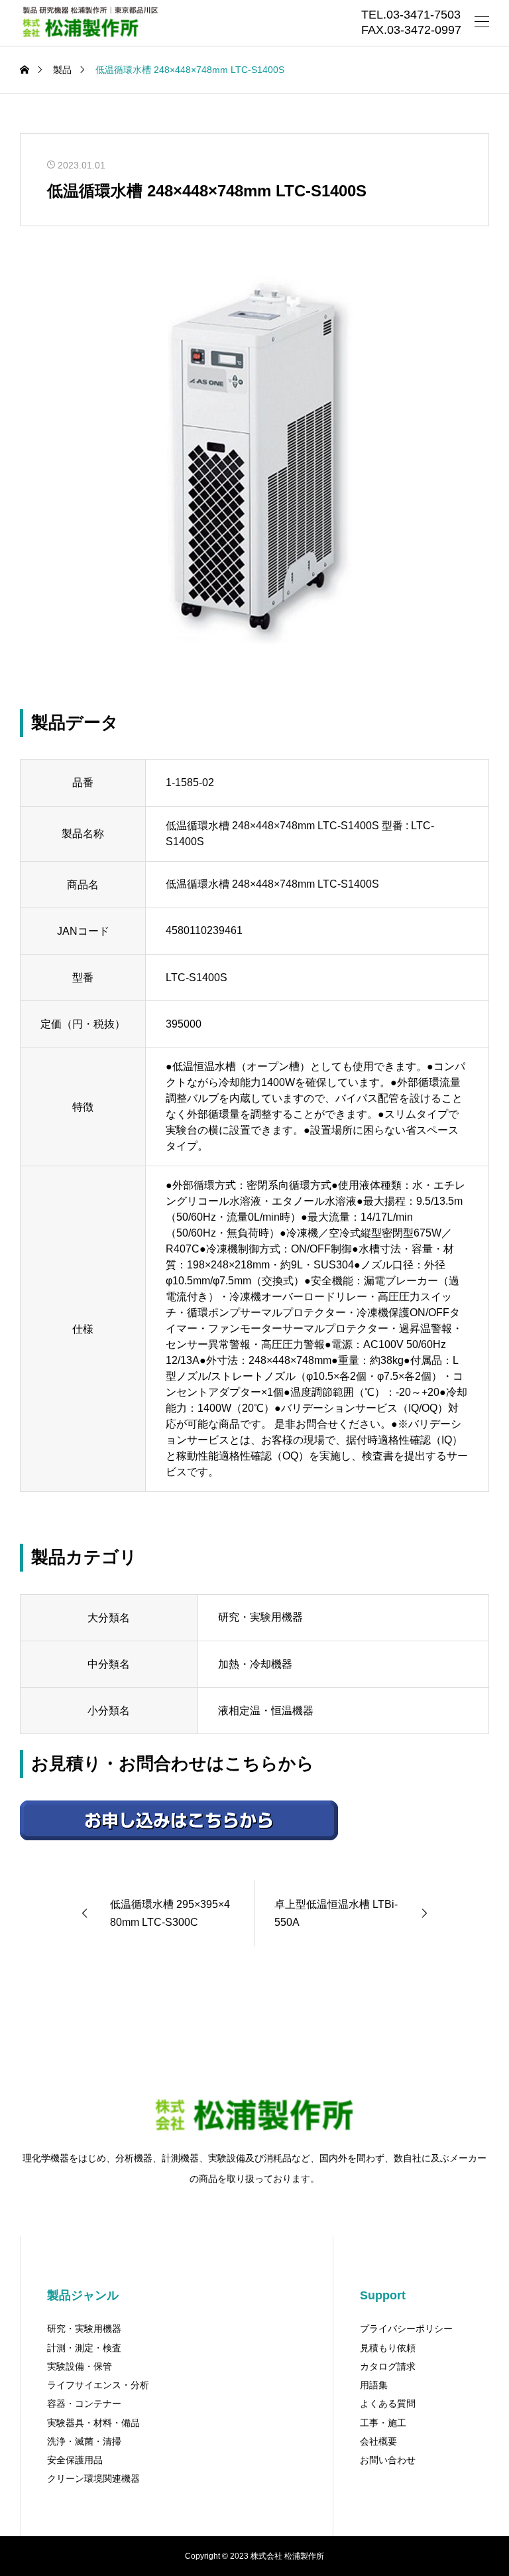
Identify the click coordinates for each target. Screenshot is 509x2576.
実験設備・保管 (80, 2366)
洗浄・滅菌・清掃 (84, 2441)
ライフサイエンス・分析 (98, 2385)
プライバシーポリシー (406, 2329)
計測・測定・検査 (84, 2348)
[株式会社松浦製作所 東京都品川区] (89, 23)
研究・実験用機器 (84, 2329)
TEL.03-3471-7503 (411, 15)
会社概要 (378, 2441)
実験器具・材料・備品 (93, 2423)
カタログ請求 (388, 2366)
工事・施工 (383, 2423)
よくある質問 (388, 2404)
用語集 (374, 2385)
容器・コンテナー (84, 2404)
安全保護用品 (75, 2460)
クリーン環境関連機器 (93, 2478)
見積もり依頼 (388, 2348)
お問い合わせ (388, 2460)
